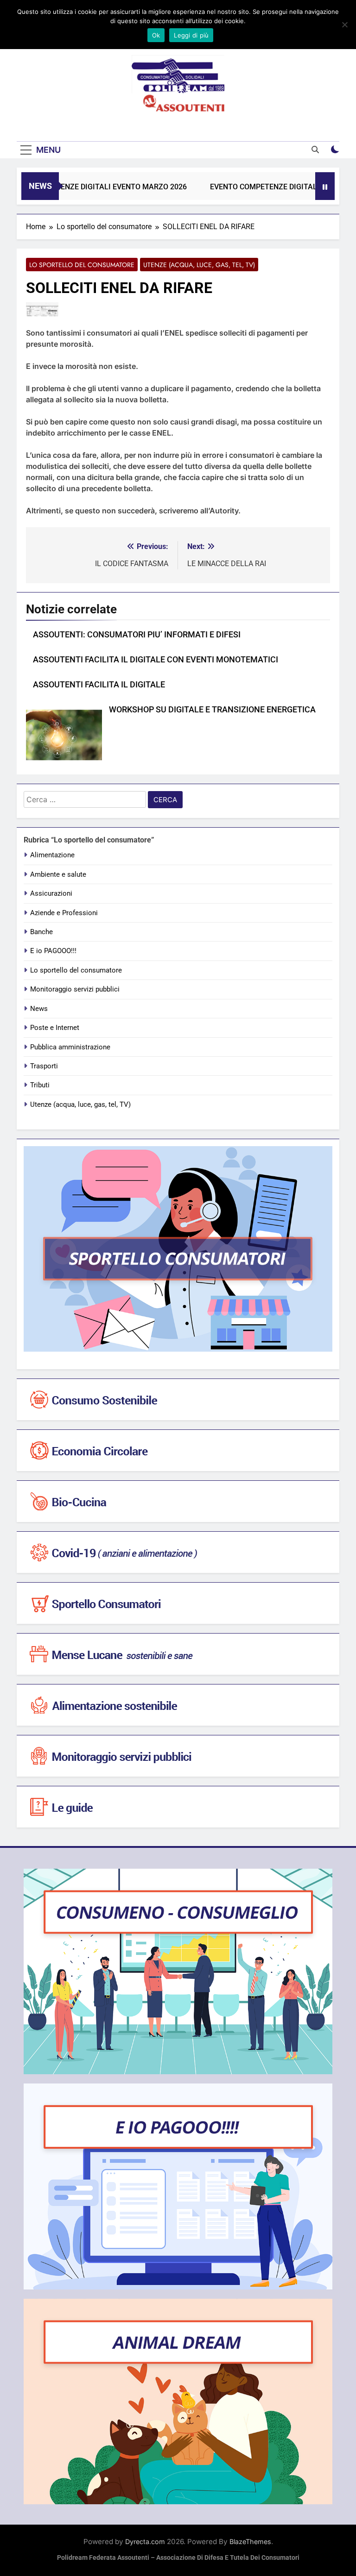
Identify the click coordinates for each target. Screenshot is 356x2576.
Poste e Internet (55, 1028)
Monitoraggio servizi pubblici (75, 989)
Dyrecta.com (145, 2542)
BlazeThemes (250, 2542)
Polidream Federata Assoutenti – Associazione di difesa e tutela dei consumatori (178, 2558)
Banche (41, 932)
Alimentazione (52, 855)
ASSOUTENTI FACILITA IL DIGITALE (99, 685)
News (39, 1009)
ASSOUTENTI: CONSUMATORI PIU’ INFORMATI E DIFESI (137, 635)
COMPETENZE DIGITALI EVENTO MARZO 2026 (87, 187)
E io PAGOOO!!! (53, 951)
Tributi (40, 1085)
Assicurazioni (51, 893)
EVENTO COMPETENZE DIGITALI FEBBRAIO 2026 (270, 187)
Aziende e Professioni (64, 913)
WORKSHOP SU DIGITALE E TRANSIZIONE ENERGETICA (212, 710)
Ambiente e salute (58, 874)
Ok (156, 35)
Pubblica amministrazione (70, 1047)
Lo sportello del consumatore (82, 265)
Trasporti (44, 1066)
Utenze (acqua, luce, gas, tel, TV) (199, 265)
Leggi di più (191, 35)
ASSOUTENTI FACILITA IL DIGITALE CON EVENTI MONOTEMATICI (156, 660)
